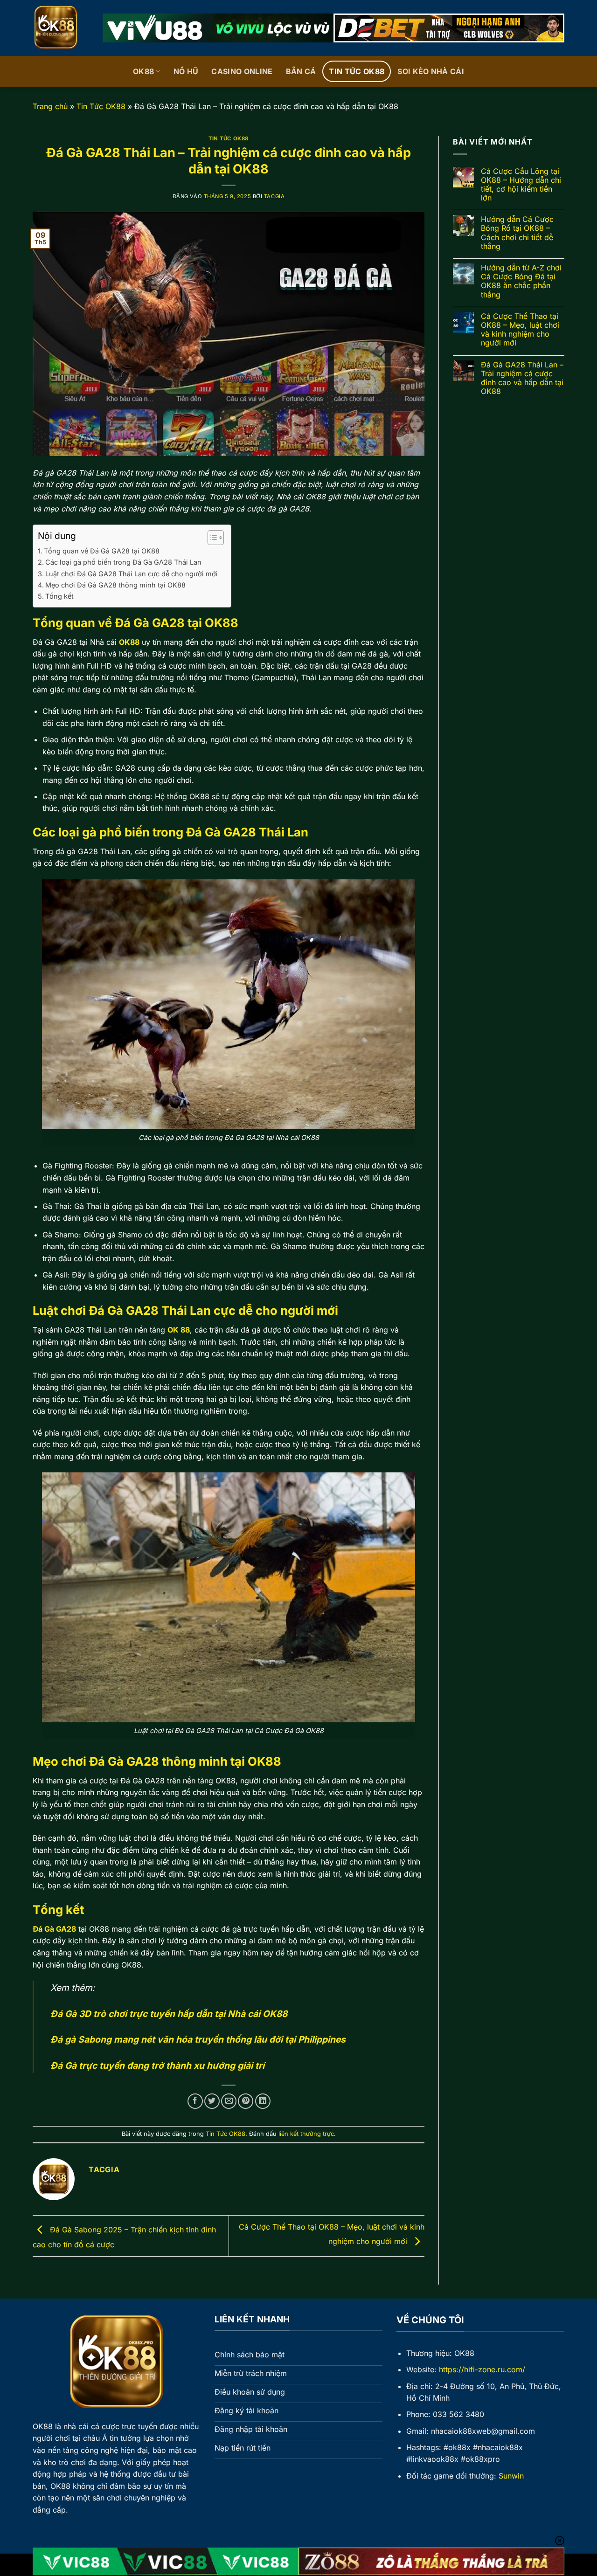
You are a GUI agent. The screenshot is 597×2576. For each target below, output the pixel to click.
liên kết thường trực (306, 2134)
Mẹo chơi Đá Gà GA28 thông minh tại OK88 (116, 585)
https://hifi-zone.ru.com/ (482, 2369)
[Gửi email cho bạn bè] (229, 2101)
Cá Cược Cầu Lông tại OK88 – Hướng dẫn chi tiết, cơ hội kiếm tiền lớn (521, 185)
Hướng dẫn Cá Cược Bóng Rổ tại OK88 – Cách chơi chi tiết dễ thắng (517, 233)
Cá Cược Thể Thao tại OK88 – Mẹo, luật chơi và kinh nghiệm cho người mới (520, 330)
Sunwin (511, 2476)
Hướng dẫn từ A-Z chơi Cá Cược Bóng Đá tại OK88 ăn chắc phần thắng (521, 281)
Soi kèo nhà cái (431, 71)
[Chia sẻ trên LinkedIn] (263, 2101)
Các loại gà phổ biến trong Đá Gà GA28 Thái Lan (123, 562)
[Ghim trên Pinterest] (246, 2101)
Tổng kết (59, 596)
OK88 (143, 71)
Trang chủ (50, 106)
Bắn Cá (301, 71)
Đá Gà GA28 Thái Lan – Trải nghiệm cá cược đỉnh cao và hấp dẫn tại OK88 (522, 378)
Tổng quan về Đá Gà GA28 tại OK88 (102, 551)
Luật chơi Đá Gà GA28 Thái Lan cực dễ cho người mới (133, 574)
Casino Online (242, 71)
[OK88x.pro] (61, 28)
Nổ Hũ (186, 71)
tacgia (274, 196)
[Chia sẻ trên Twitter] (212, 2101)
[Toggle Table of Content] (211, 538)
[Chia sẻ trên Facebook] (195, 2101)
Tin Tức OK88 (357, 71)
